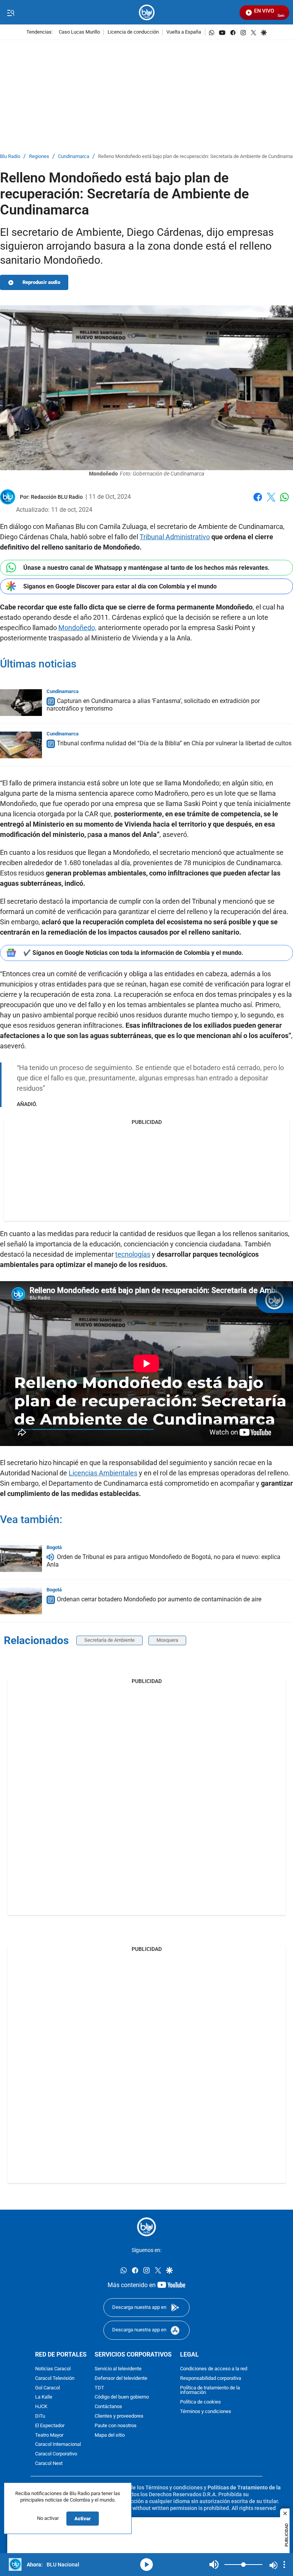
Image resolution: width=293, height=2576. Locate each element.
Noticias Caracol (53, 2369)
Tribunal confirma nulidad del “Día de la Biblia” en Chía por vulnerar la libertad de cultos (174, 743)
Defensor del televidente (121, 2378)
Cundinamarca (74, 157)
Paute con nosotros (116, 2425)
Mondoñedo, (77, 628)
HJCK (41, 2407)
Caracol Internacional (58, 2445)
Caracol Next (49, 2463)
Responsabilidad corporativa (211, 2378)
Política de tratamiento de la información (210, 2390)
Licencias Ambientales (103, 1473)
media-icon (146, 2565)
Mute (214, 2565)
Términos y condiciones (206, 2411)
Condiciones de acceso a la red (214, 2369)
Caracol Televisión (55, 2378)
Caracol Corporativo (56, 2454)
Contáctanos (108, 2407)
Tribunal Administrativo (175, 537)
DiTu (40, 2416)
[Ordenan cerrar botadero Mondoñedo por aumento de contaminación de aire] (21, 1601)
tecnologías (133, 1254)
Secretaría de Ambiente (109, 1640)
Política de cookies (200, 2402)
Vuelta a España (184, 32)
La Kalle (44, 2397)
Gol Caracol (47, 2388)
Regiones (39, 157)
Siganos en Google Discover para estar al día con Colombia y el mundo (120, 586)
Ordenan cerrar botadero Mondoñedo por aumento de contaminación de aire (159, 1599)
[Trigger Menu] (10, 13)
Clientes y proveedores (119, 2416)
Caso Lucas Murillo (79, 32)
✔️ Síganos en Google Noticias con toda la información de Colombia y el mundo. (133, 953)
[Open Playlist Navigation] (284, 2565)
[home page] (147, 12)
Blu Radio (10, 157)
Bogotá (54, 1547)
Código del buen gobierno (122, 2397)
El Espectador (50, 2425)
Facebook (258, 502)
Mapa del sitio (110, 2435)
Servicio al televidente (118, 2369)
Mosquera (167, 1640)
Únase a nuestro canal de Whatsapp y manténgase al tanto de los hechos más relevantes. (146, 568)
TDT (99, 2388)
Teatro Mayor (49, 2435)
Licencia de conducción (133, 32)
